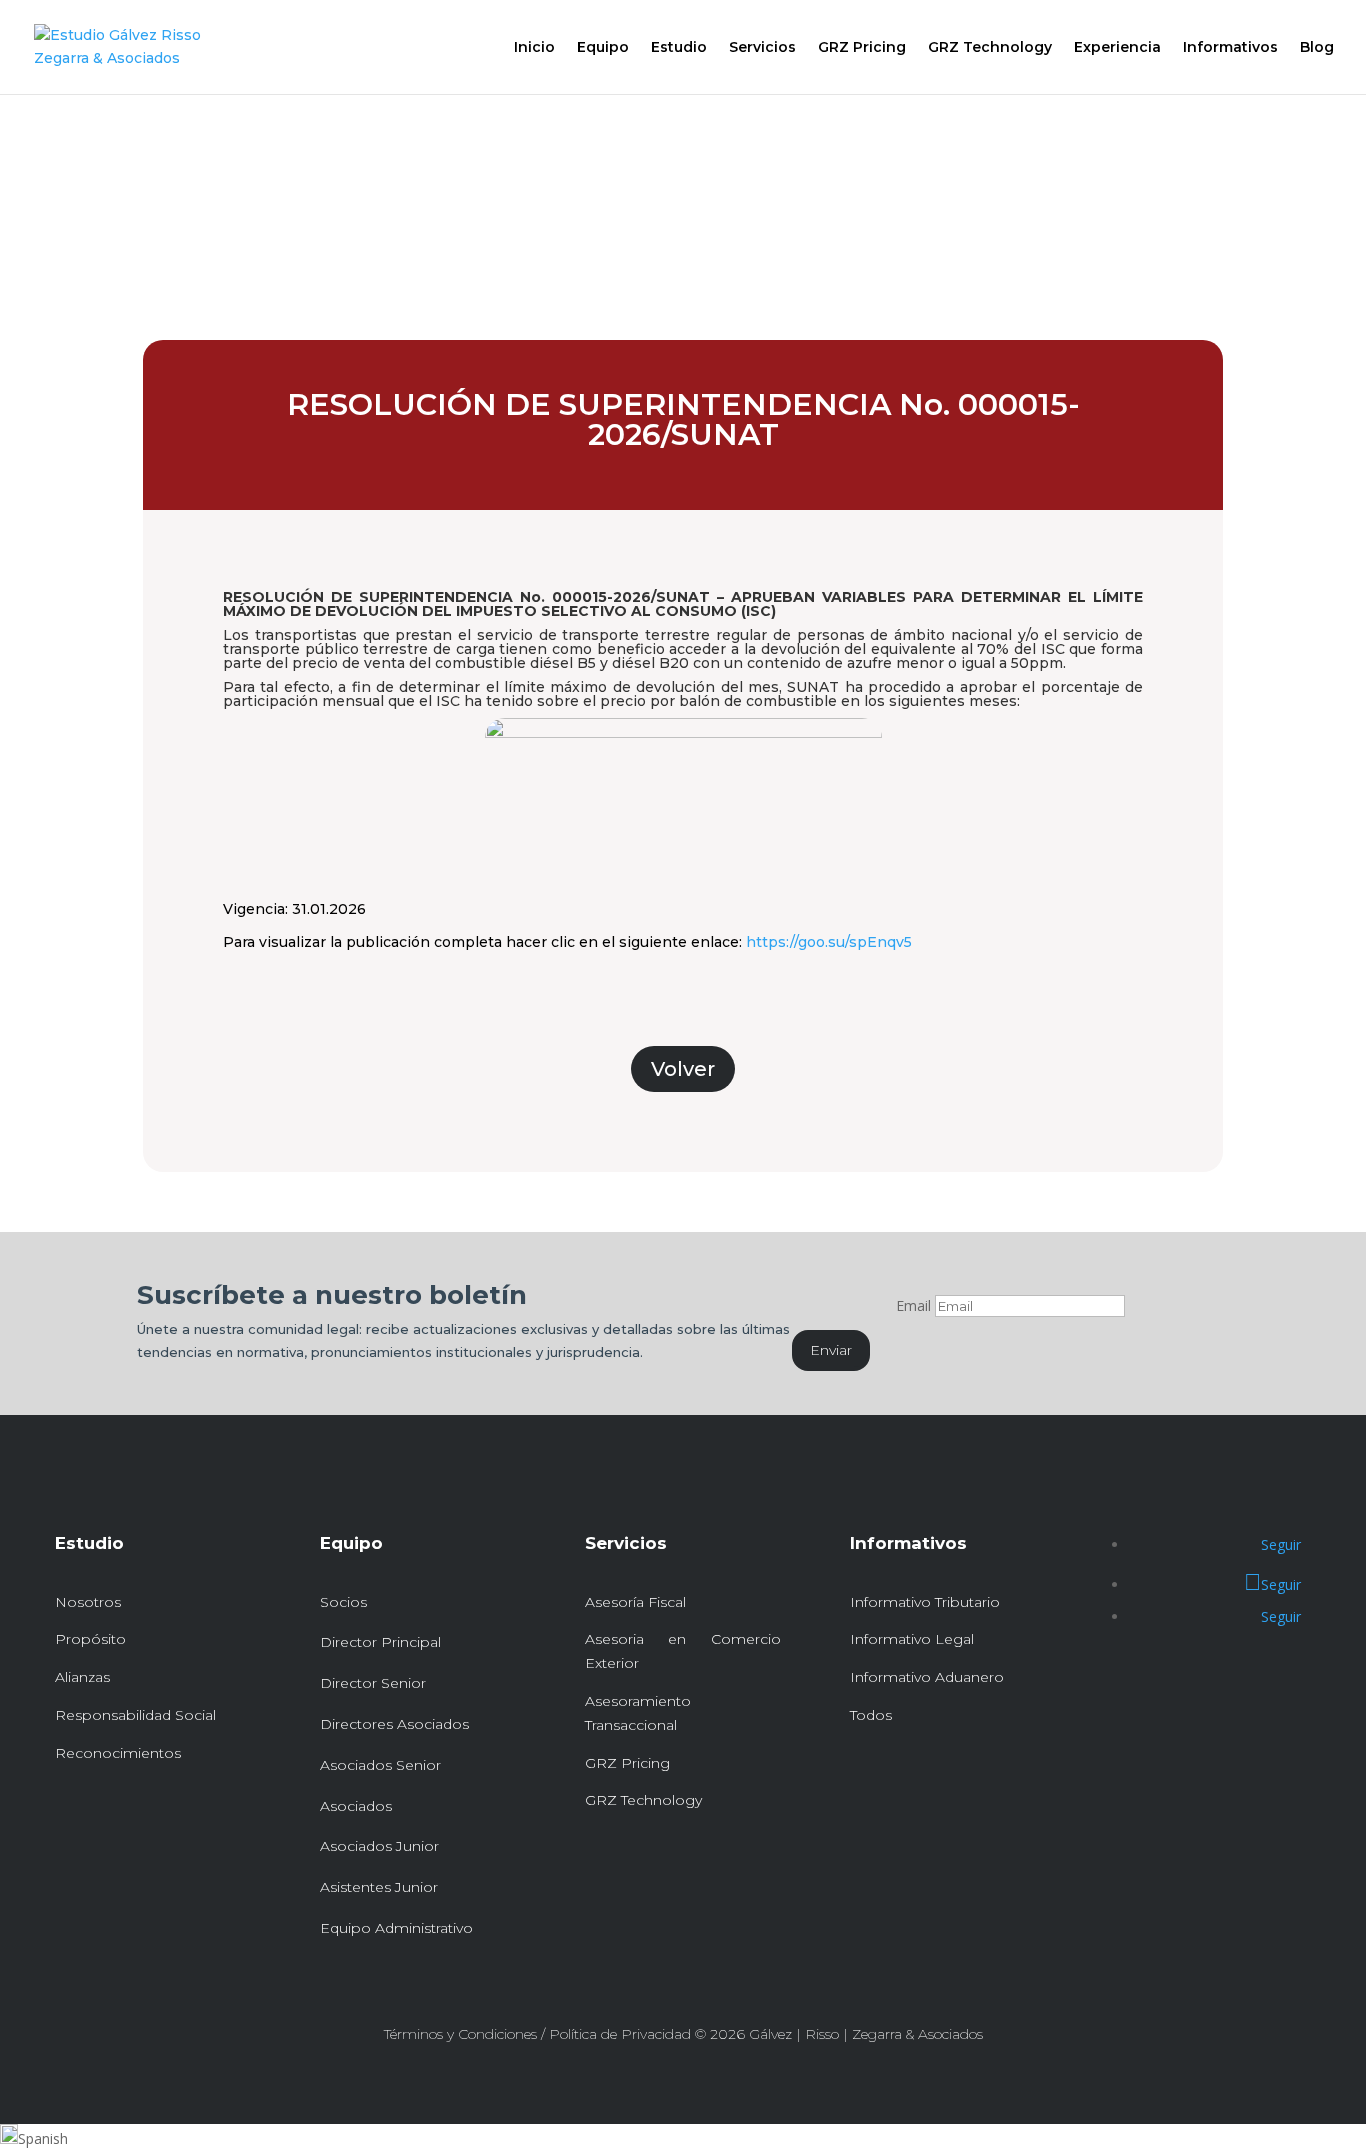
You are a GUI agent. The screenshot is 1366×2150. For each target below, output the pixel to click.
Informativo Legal (912, 1639)
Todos (871, 1715)
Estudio (679, 48)
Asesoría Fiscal (635, 1602)
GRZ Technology (990, 48)
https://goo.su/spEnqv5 (829, 942)
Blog (1317, 48)
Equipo (603, 48)
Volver (683, 1069)
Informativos (1230, 48)
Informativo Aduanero (927, 1677)
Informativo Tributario (925, 1602)
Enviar (831, 1350)
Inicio (534, 48)
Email (913, 1305)
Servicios (762, 48)
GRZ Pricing (862, 48)
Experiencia (1117, 48)
